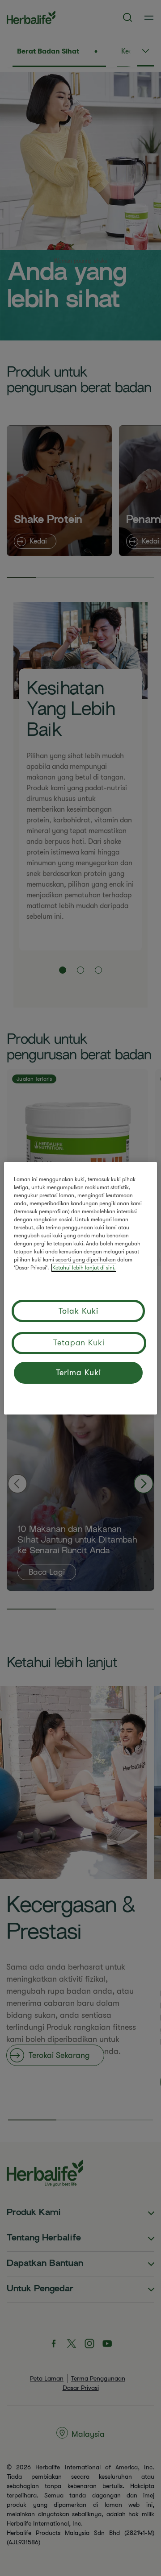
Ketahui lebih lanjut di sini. (84, 1268)
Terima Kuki (78, 1373)
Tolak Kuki (78, 1311)
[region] (80, 1288)
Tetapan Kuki (79, 1343)
